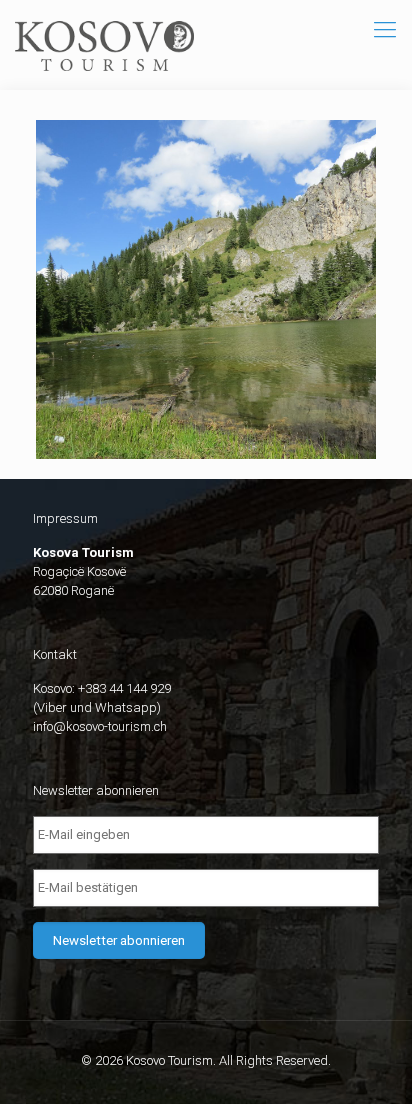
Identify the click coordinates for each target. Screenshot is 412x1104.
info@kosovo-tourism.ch (100, 726)
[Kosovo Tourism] (104, 45)
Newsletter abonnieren (119, 940)
